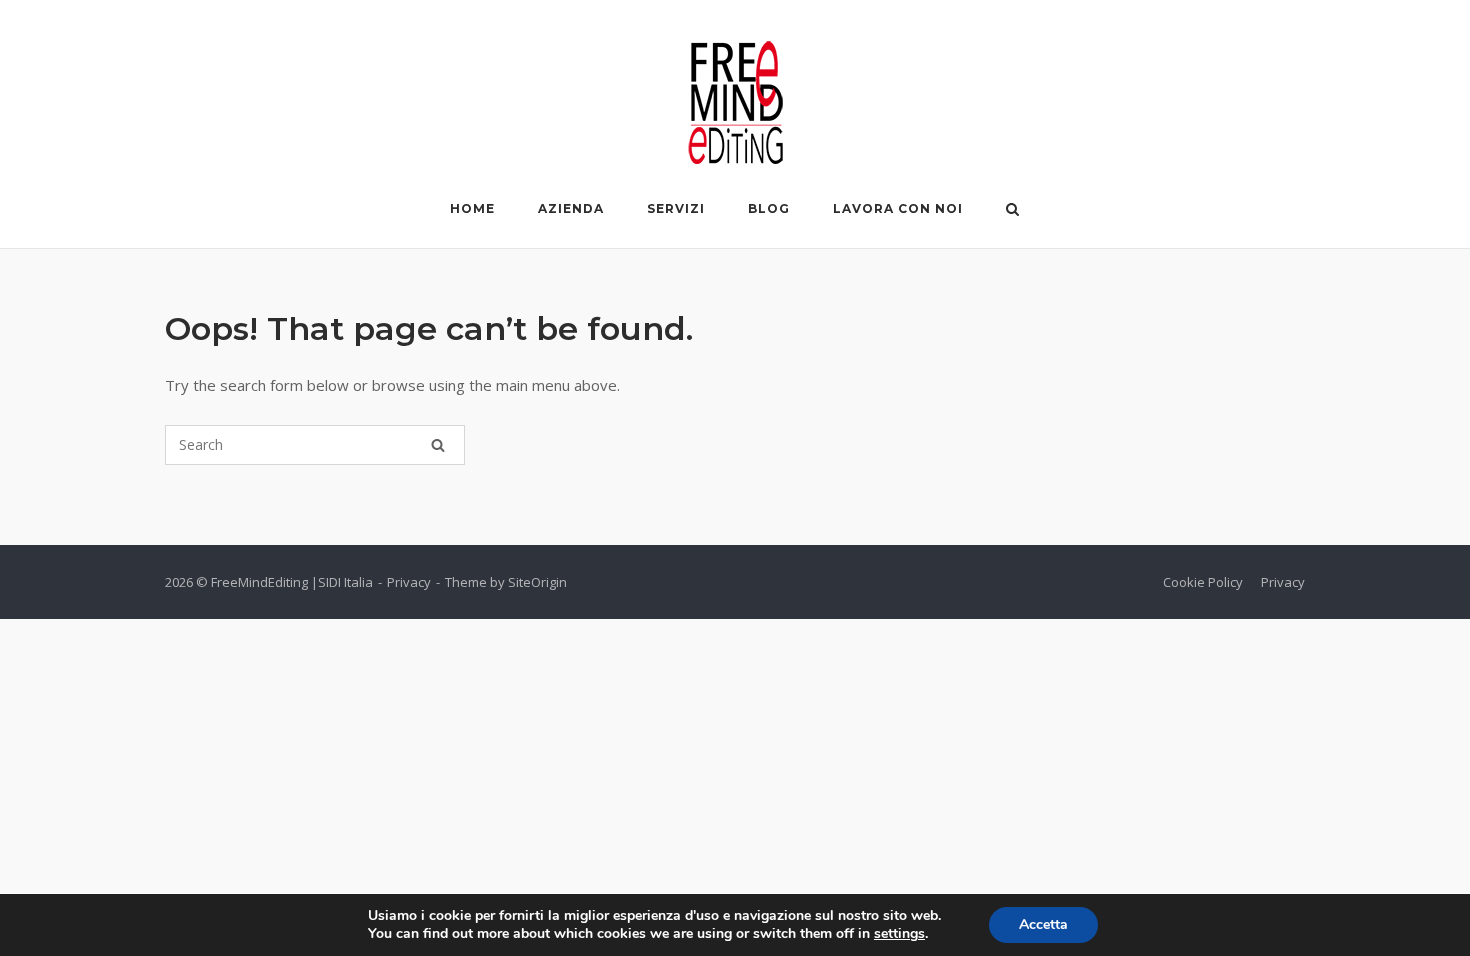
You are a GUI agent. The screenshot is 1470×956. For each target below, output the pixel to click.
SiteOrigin (537, 582)
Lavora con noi (898, 208)
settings (899, 934)
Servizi (676, 208)
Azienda (571, 208)
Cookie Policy (1203, 582)
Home (472, 208)
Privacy (409, 582)
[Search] (438, 445)
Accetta (1043, 924)
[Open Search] (1012, 211)
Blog (769, 208)
